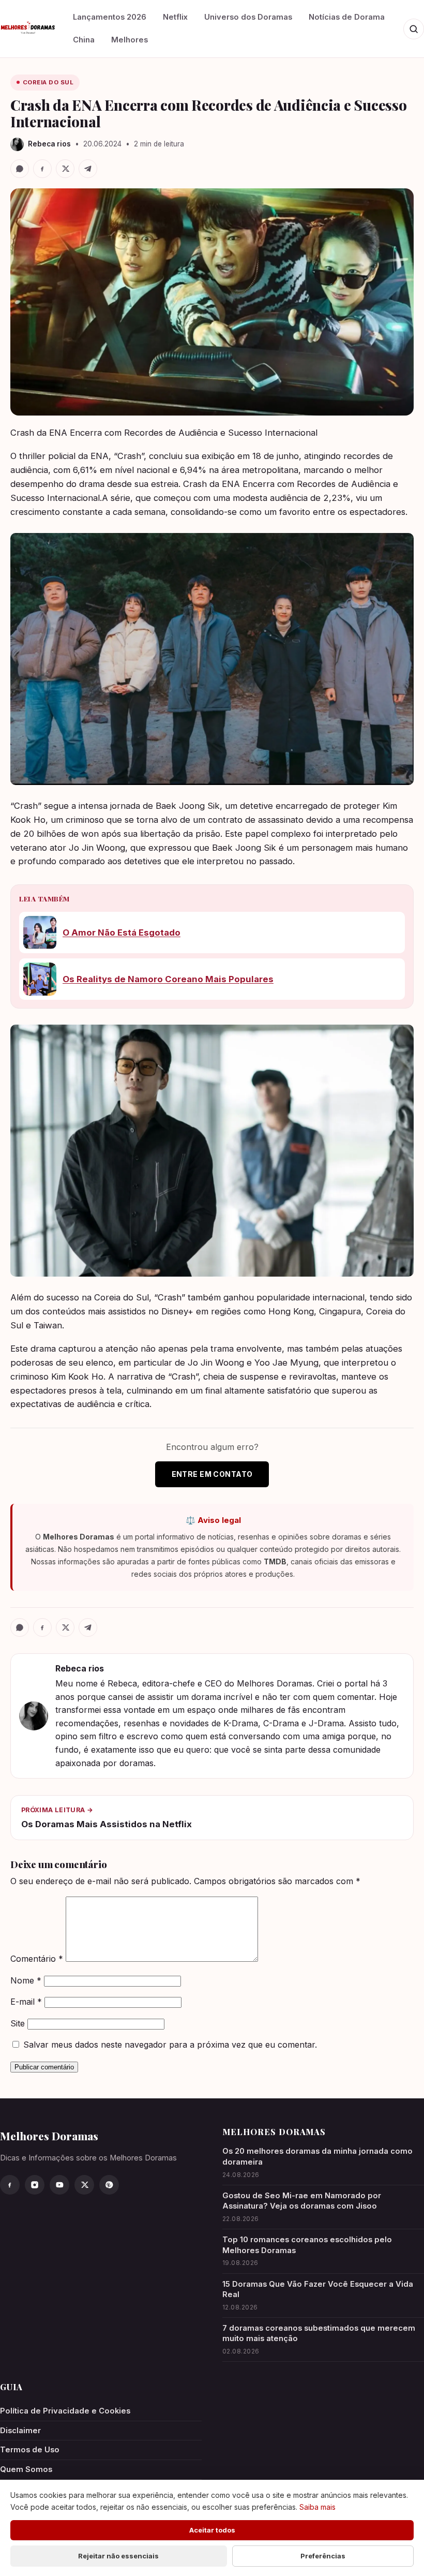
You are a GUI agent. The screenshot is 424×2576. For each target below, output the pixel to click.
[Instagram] (35, 2185)
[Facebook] (10, 2185)
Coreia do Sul (48, 82)
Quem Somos (26, 2469)
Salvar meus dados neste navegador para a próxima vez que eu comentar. (170, 2045)
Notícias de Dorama (347, 17)
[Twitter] (84, 2185)
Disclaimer (20, 2431)
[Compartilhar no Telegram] (88, 169)
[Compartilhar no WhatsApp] (20, 169)
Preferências (323, 2556)
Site (18, 2023)
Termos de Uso (30, 2450)
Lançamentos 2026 (110, 17)
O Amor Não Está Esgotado (122, 932)
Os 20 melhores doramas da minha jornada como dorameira (317, 2157)
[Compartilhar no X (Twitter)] (65, 169)
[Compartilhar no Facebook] (42, 169)
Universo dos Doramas (248, 17)
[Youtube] (59, 2185)
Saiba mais (317, 2507)
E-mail (26, 2002)
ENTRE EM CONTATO (212, 1474)
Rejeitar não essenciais (118, 2556)
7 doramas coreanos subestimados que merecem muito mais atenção (319, 2334)
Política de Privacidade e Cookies (65, 2411)
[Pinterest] (109, 2185)
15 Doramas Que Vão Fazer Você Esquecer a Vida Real (318, 2290)
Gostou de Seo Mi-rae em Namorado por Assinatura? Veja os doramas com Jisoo (302, 2201)
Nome (26, 1980)
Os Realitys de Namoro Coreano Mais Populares (168, 979)
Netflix (175, 17)
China (84, 40)
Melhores (130, 40)
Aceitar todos (212, 2530)
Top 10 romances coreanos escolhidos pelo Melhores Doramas (307, 2245)
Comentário (37, 1959)
